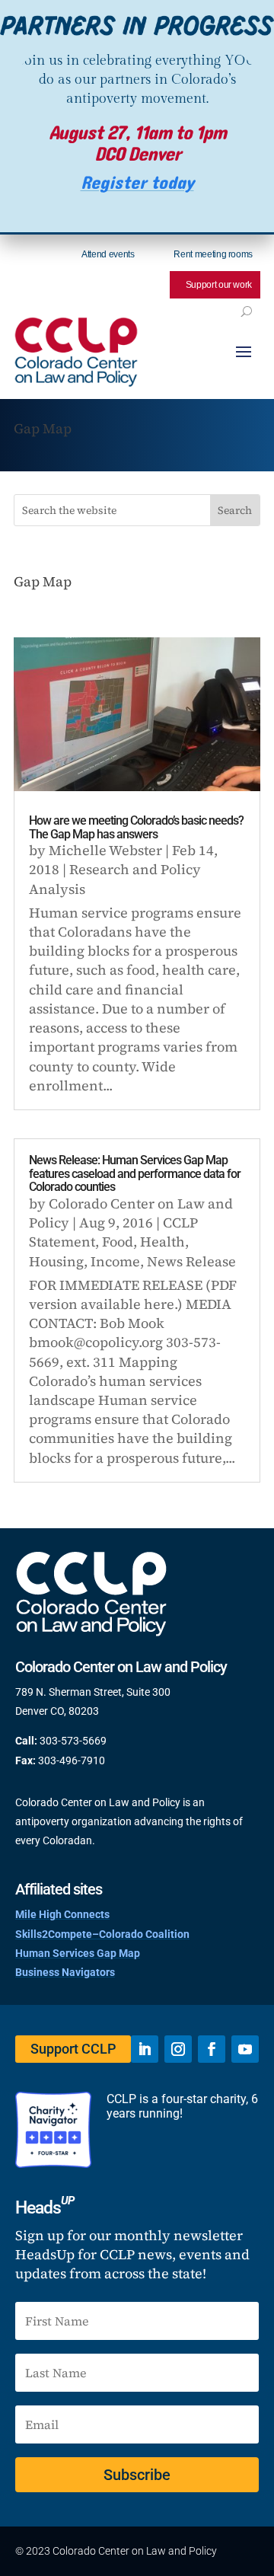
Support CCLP (73, 2049)
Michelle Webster (105, 850)
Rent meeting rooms (213, 254)
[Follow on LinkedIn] (145, 2049)
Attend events (108, 254)
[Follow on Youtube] (245, 2049)
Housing (56, 1261)
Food (118, 1242)
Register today (137, 183)
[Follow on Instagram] (178, 2049)
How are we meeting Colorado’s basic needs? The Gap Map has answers (136, 827)
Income (115, 1261)
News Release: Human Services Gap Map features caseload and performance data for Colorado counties (135, 1173)
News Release (191, 1261)
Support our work (219, 285)
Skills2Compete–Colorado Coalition (102, 1934)
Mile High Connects (62, 1914)
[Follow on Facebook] (212, 2049)
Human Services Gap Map (78, 1953)
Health (162, 1242)
